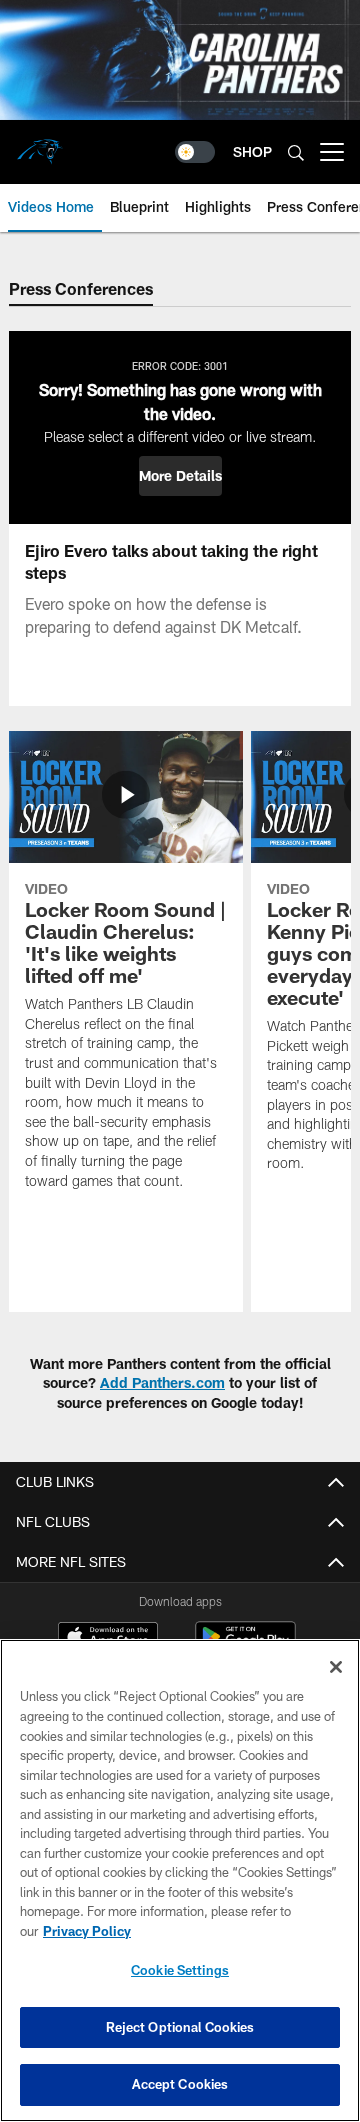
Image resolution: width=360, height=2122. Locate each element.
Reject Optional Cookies (180, 2027)
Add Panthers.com (162, 1382)
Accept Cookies (180, 2084)
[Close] (336, 1667)
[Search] (296, 152)
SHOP (252, 151)
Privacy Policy (87, 1931)
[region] (180, 1880)
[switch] (195, 152)
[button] (180, 476)
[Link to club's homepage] (40, 144)
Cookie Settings (180, 1970)
